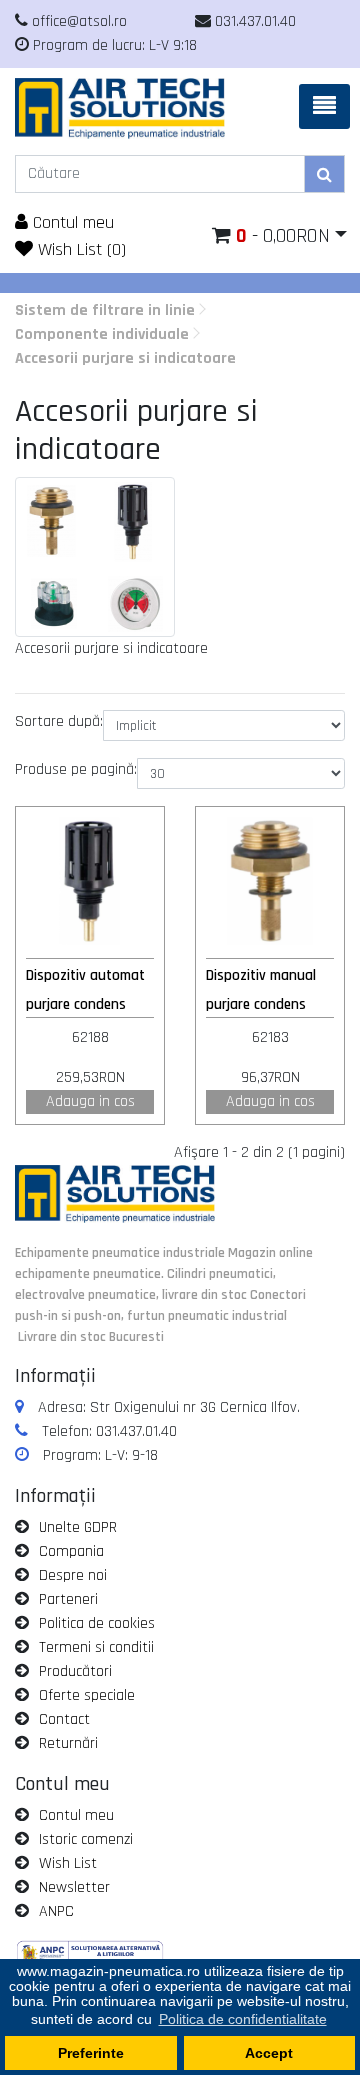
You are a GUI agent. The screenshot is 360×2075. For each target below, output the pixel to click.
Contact (64, 1719)
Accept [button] (269, 2053)
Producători (75, 1671)
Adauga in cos (90, 1101)
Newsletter (74, 1887)
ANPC (56, 1911)
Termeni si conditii (96, 1647)
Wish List (68, 1863)
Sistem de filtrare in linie (105, 310)
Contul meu (71, 222)
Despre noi (73, 1575)
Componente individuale (102, 334)
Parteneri (68, 1599)
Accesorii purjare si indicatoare (125, 358)
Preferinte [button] (91, 2053)
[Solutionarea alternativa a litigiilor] (90, 1954)
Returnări (68, 1743)
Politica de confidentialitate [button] (243, 2019)
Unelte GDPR (78, 1527)
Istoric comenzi (86, 1839)
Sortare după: (59, 721)
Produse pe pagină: (76, 769)
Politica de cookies (97, 1623)
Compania (71, 1551)
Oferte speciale (87, 1695)
